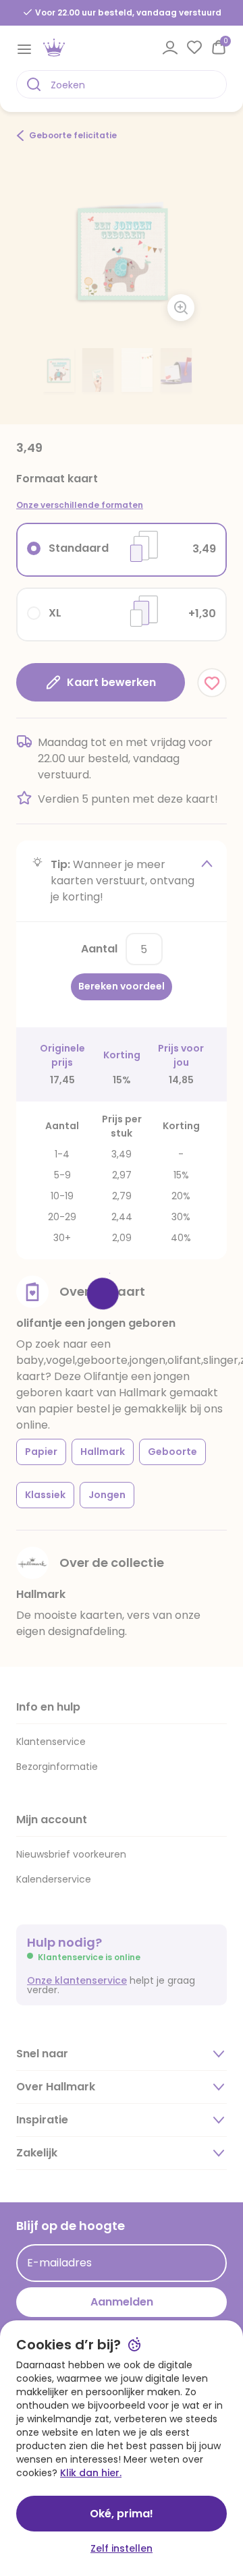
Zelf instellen (122, 2548)
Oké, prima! (122, 2514)
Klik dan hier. (91, 2473)
